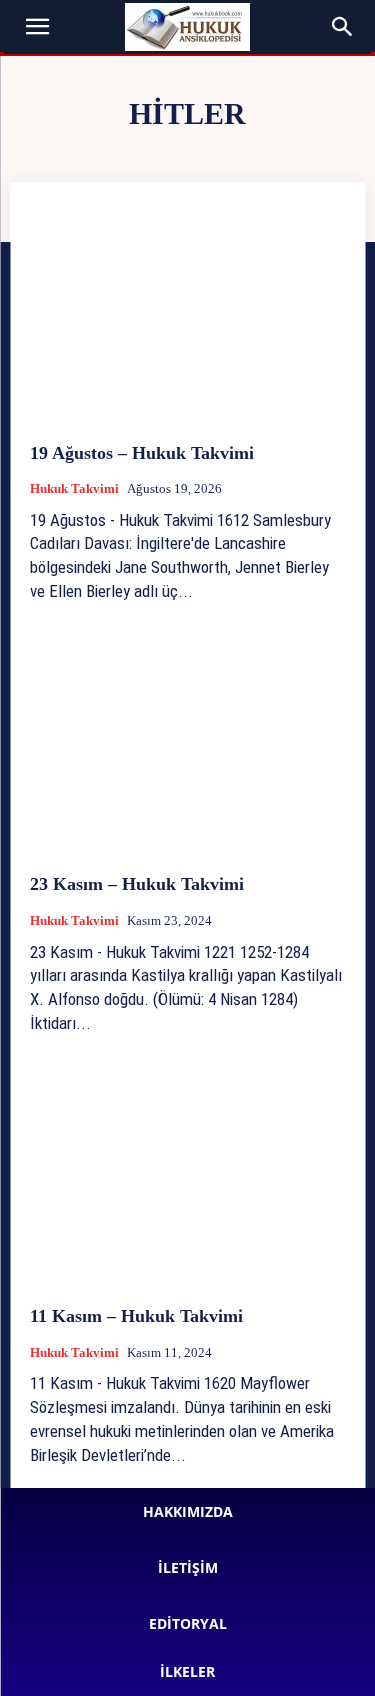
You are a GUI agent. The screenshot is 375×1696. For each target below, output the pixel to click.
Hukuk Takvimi (74, 488)
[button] (38, 27)
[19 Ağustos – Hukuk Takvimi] (187, 312)
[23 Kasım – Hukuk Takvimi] (187, 744)
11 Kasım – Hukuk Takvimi (136, 1316)
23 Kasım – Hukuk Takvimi (137, 884)
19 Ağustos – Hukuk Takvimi (142, 453)
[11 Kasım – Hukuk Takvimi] (187, 1176)
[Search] (343, 27)
